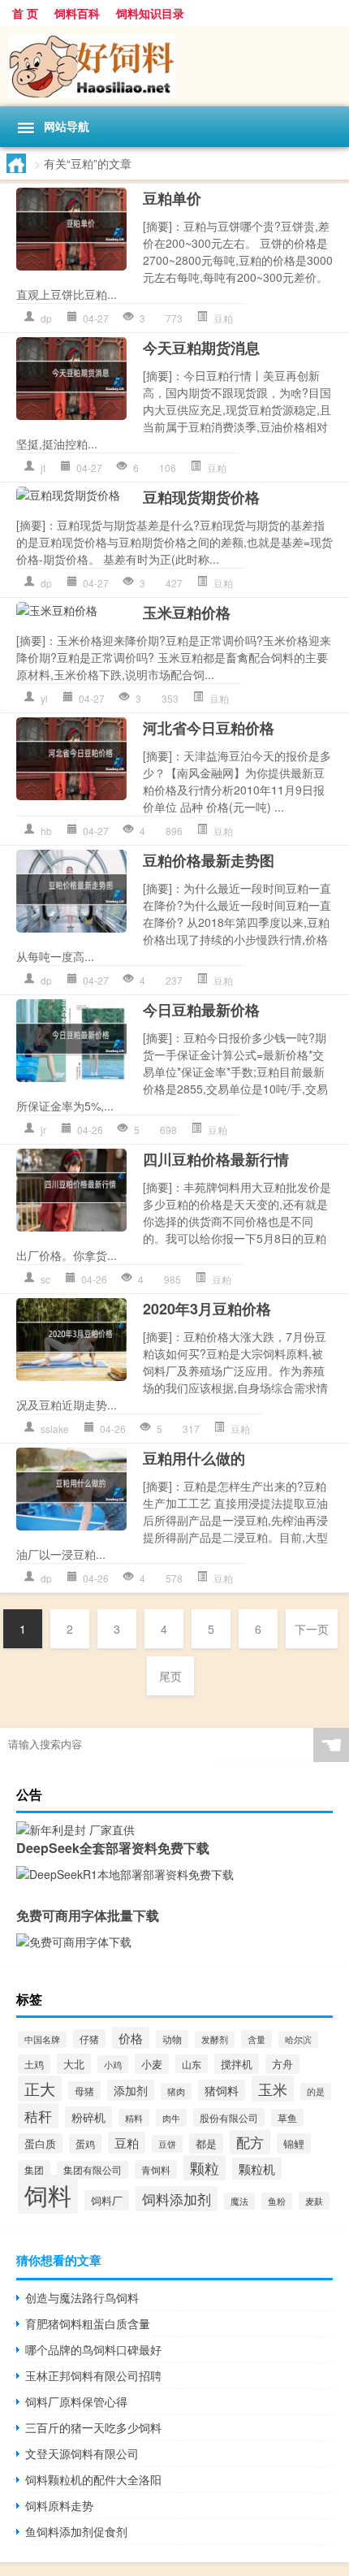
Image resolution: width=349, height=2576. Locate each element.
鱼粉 (277, 2201)
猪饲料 (222, 2090)
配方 (250, 2142)
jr (43, 1130)
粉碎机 (88, 2117)
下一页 (312, 1629)
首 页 (25, 13)
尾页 (170, 1676)
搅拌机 (237, 2064)
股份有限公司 (229, 2117)
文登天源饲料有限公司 (82, 2453)
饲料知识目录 (150, 13)
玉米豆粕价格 (187, 613)
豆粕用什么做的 (194, 1458)
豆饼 (167, 2144)
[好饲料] (174, 66)
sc (45, 1279)
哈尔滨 (298, 2039)
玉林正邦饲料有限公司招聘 (93, 2375)
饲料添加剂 (177, 2199)
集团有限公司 (93, 2170)
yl (44, 698)
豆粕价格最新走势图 (209, 860)
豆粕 (223, 318)
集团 (34, 2169)
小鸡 (113, 2064)
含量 (256, 2039)
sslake (55, 1429)
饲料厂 (107, 2200)
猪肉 (176, 2091)
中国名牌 (42, 2039)
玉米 (273, 2089)
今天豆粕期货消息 (201, 348)
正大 (40, 2089)
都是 (206, 2143)
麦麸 (314, 2201)
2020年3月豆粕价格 (207, 1309)
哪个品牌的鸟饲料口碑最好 (93, 2349)
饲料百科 (77, 13)
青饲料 (156, 2169)
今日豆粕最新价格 (201, 1010)
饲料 (48, 2194)
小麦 (152, 2064)
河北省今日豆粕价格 (209, 728)
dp (46, 318)
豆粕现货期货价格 (201, 497)
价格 (131, 2038)
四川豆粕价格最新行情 (216, 1159)
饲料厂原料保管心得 (76, 2401)
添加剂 (131, 2090)
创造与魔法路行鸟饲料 (82, 2297)
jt (43, 468)
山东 (192, 2064)
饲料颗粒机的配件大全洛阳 (93, 2479)
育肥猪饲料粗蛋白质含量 (88, 2323)
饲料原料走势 (59, 2505)
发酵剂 (215, 2039)
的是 (316, 2091)
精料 (134, 2118)
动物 (172, 2039)
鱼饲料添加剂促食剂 (76, 2531)
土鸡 (34, 2064)
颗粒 (205, 2168)
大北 (74, 2064)
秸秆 (38, 2116)
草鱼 (287, 2118)
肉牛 (171, 2118)
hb (46, 831)
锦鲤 (294, 2143)
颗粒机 (257, 2169)
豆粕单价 (172, 198)
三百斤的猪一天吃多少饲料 (93, 2427)
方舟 (282, 2064)
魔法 (239, 2201)
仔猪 (89, 2039)
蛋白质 (40, 2143)
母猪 (84, 2091)
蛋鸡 (85, 2144)
